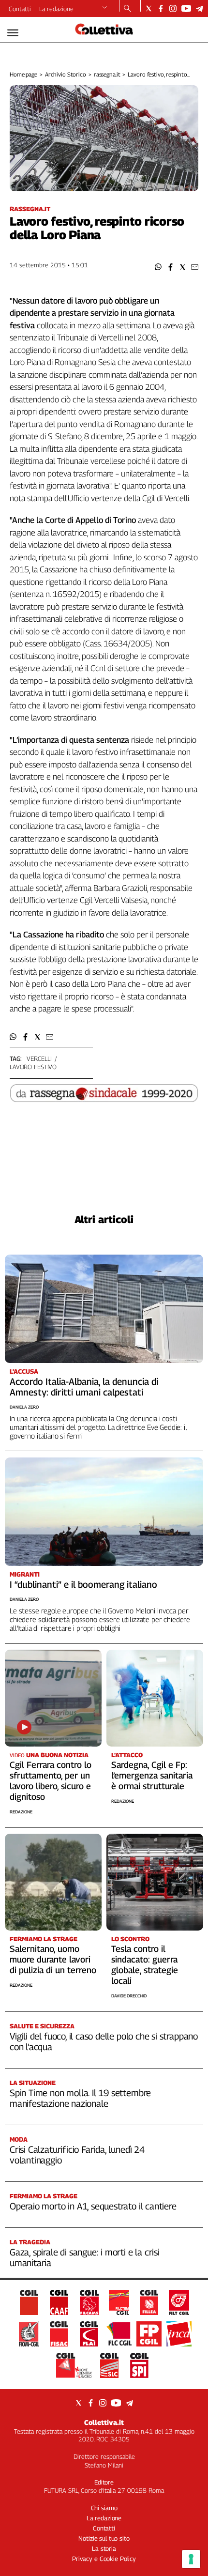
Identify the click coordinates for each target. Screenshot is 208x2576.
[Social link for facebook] (161, 8)
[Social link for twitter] (149, 8)
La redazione (56, 9)
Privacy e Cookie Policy (104, 2559)
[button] (158, 267)
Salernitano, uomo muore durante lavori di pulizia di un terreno (53, 1959)
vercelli (39, 1058)
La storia (104, 2548)
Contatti (20, 9)
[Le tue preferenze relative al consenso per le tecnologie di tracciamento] (191, 2559)
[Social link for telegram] (200, 8)
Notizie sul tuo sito (104, 2538)
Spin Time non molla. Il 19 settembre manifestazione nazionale (80, 2098)
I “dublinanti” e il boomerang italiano (83, 1584)
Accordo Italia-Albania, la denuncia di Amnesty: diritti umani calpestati (84, 1387)
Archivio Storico (66, 74)
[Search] (127, 9)
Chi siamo (104, 2508)
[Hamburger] (13, 33)
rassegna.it (107, 74)
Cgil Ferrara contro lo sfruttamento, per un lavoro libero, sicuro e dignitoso (51, 1781)
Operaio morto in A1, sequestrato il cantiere (93, 2206)
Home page (23, 74)
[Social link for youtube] (186, 8)
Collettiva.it (104, 2422)
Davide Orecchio (129, 1996)
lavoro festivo (33, 1067)
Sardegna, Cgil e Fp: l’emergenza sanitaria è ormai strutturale (152, 1775)
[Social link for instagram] (173, 8)
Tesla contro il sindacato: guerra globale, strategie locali (145, 1965)
